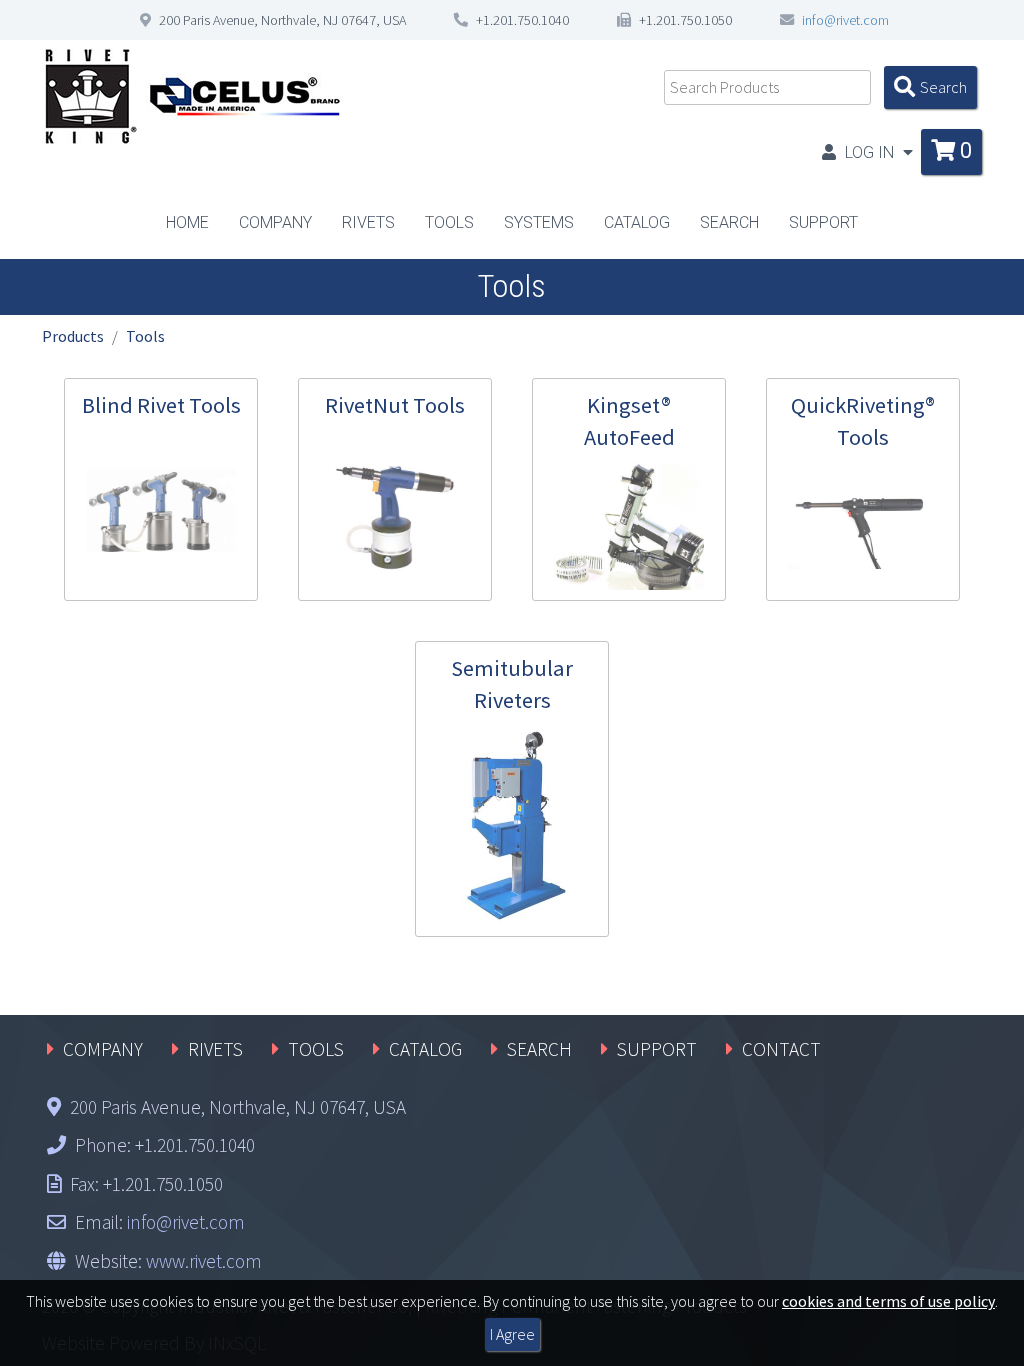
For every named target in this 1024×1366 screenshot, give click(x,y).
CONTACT (781, 1049)
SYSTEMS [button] (539, 222)
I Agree (512, 1334)
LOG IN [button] (869, 152)
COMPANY (103, 1049)
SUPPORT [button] (823, 222)
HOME (187, 222)
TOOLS (316, 1049)
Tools (145, 336)
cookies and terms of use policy (888, 1301)
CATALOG (637, 222)
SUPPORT (657, 1049)
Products (73, 336)
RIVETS (215, 1049)
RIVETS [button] (368, 222)
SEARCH (539, 1049)
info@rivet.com (845, 20)
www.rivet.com (204, 1261)
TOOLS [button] (449, 222)
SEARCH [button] (729, 222)
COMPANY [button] (275, 222)
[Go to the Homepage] (192, 95)
